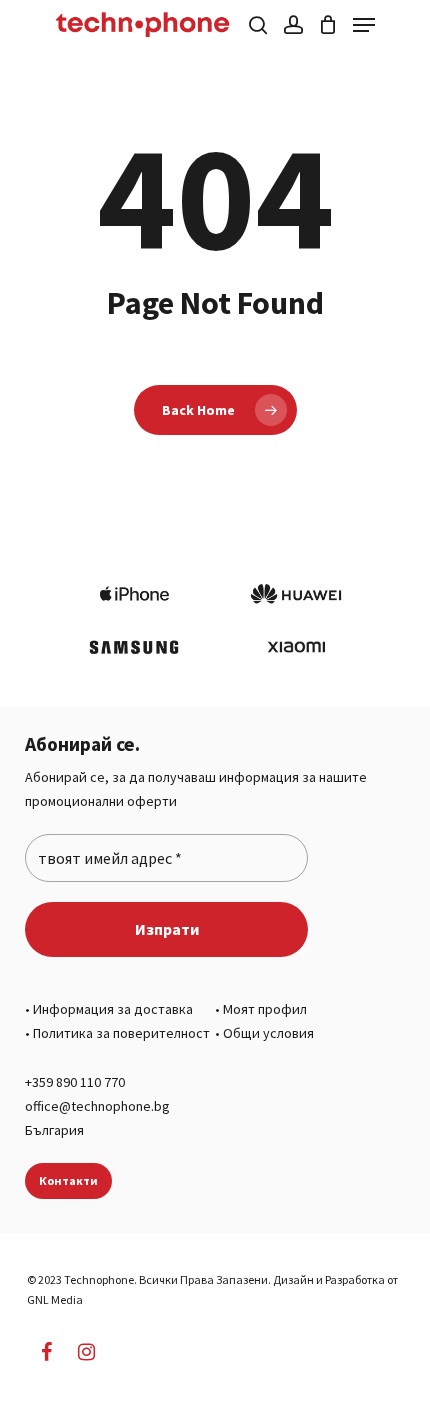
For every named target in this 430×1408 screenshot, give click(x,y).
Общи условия (268, 1033)
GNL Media (55, 1299)
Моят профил (265, 1009)
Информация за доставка (113, 1009)
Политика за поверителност (121, 1033)
